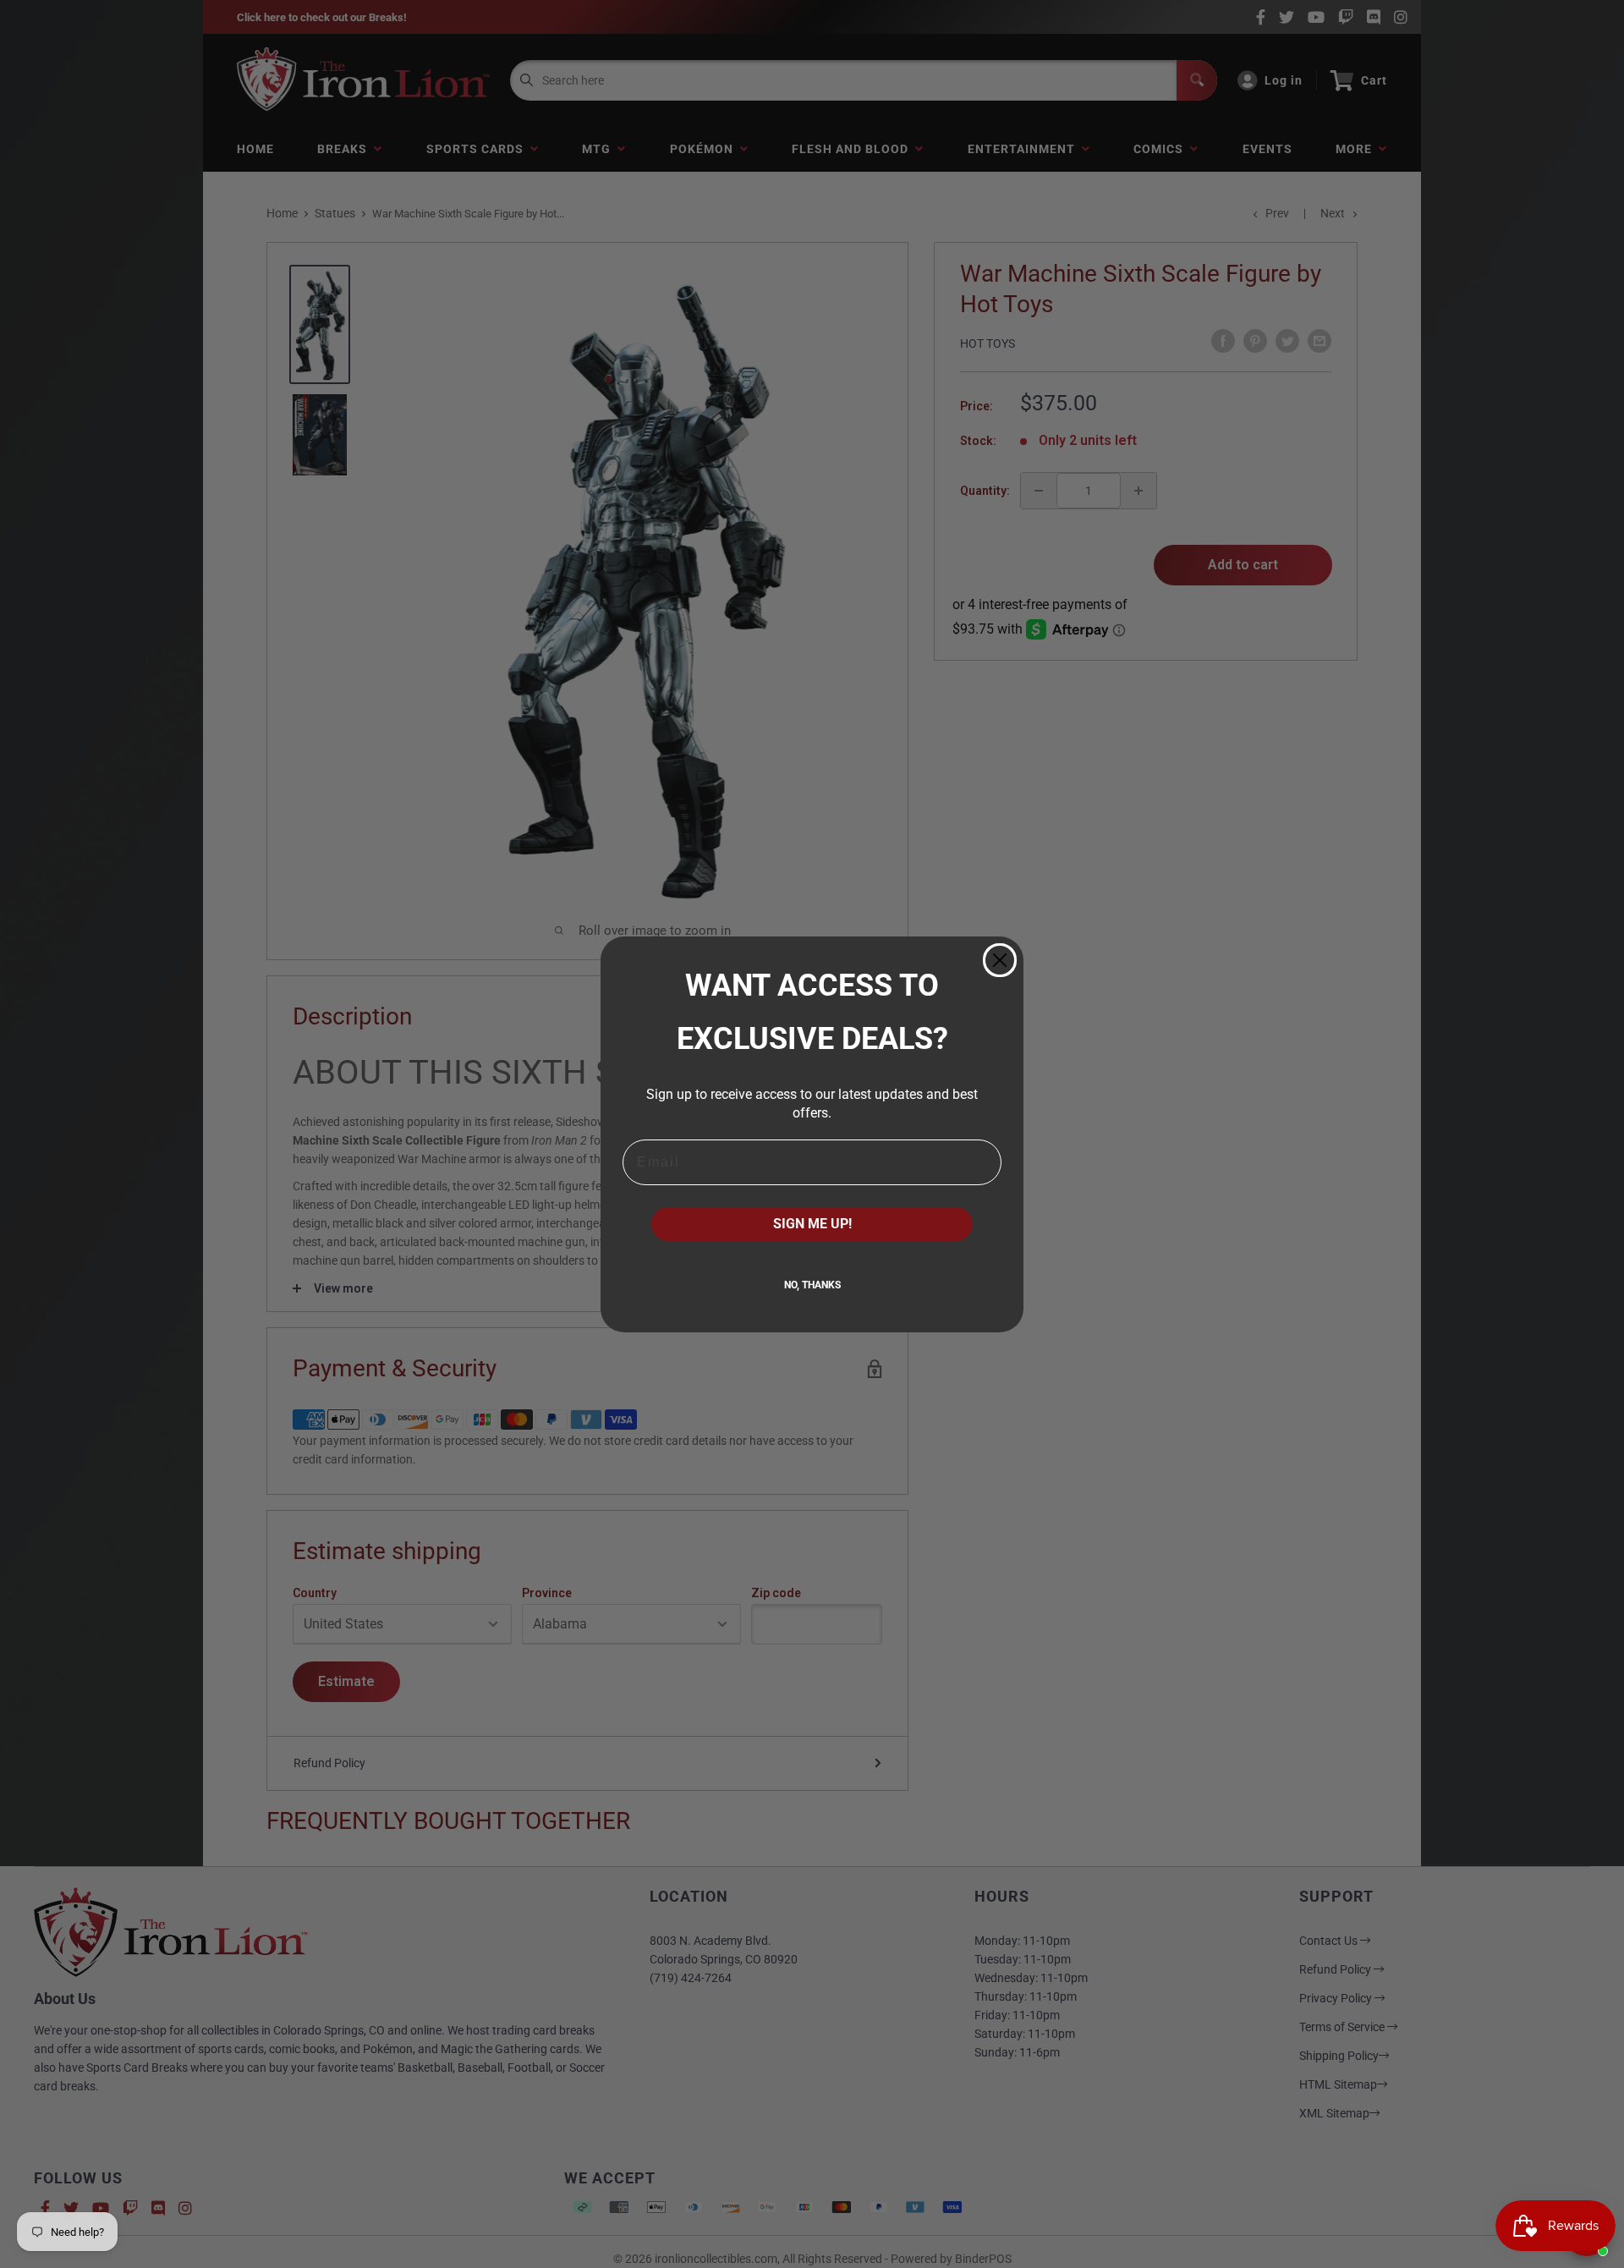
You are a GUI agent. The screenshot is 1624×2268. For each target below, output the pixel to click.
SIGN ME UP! (812, 1224)
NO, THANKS (812, 1285)
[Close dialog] (1000, 960)
